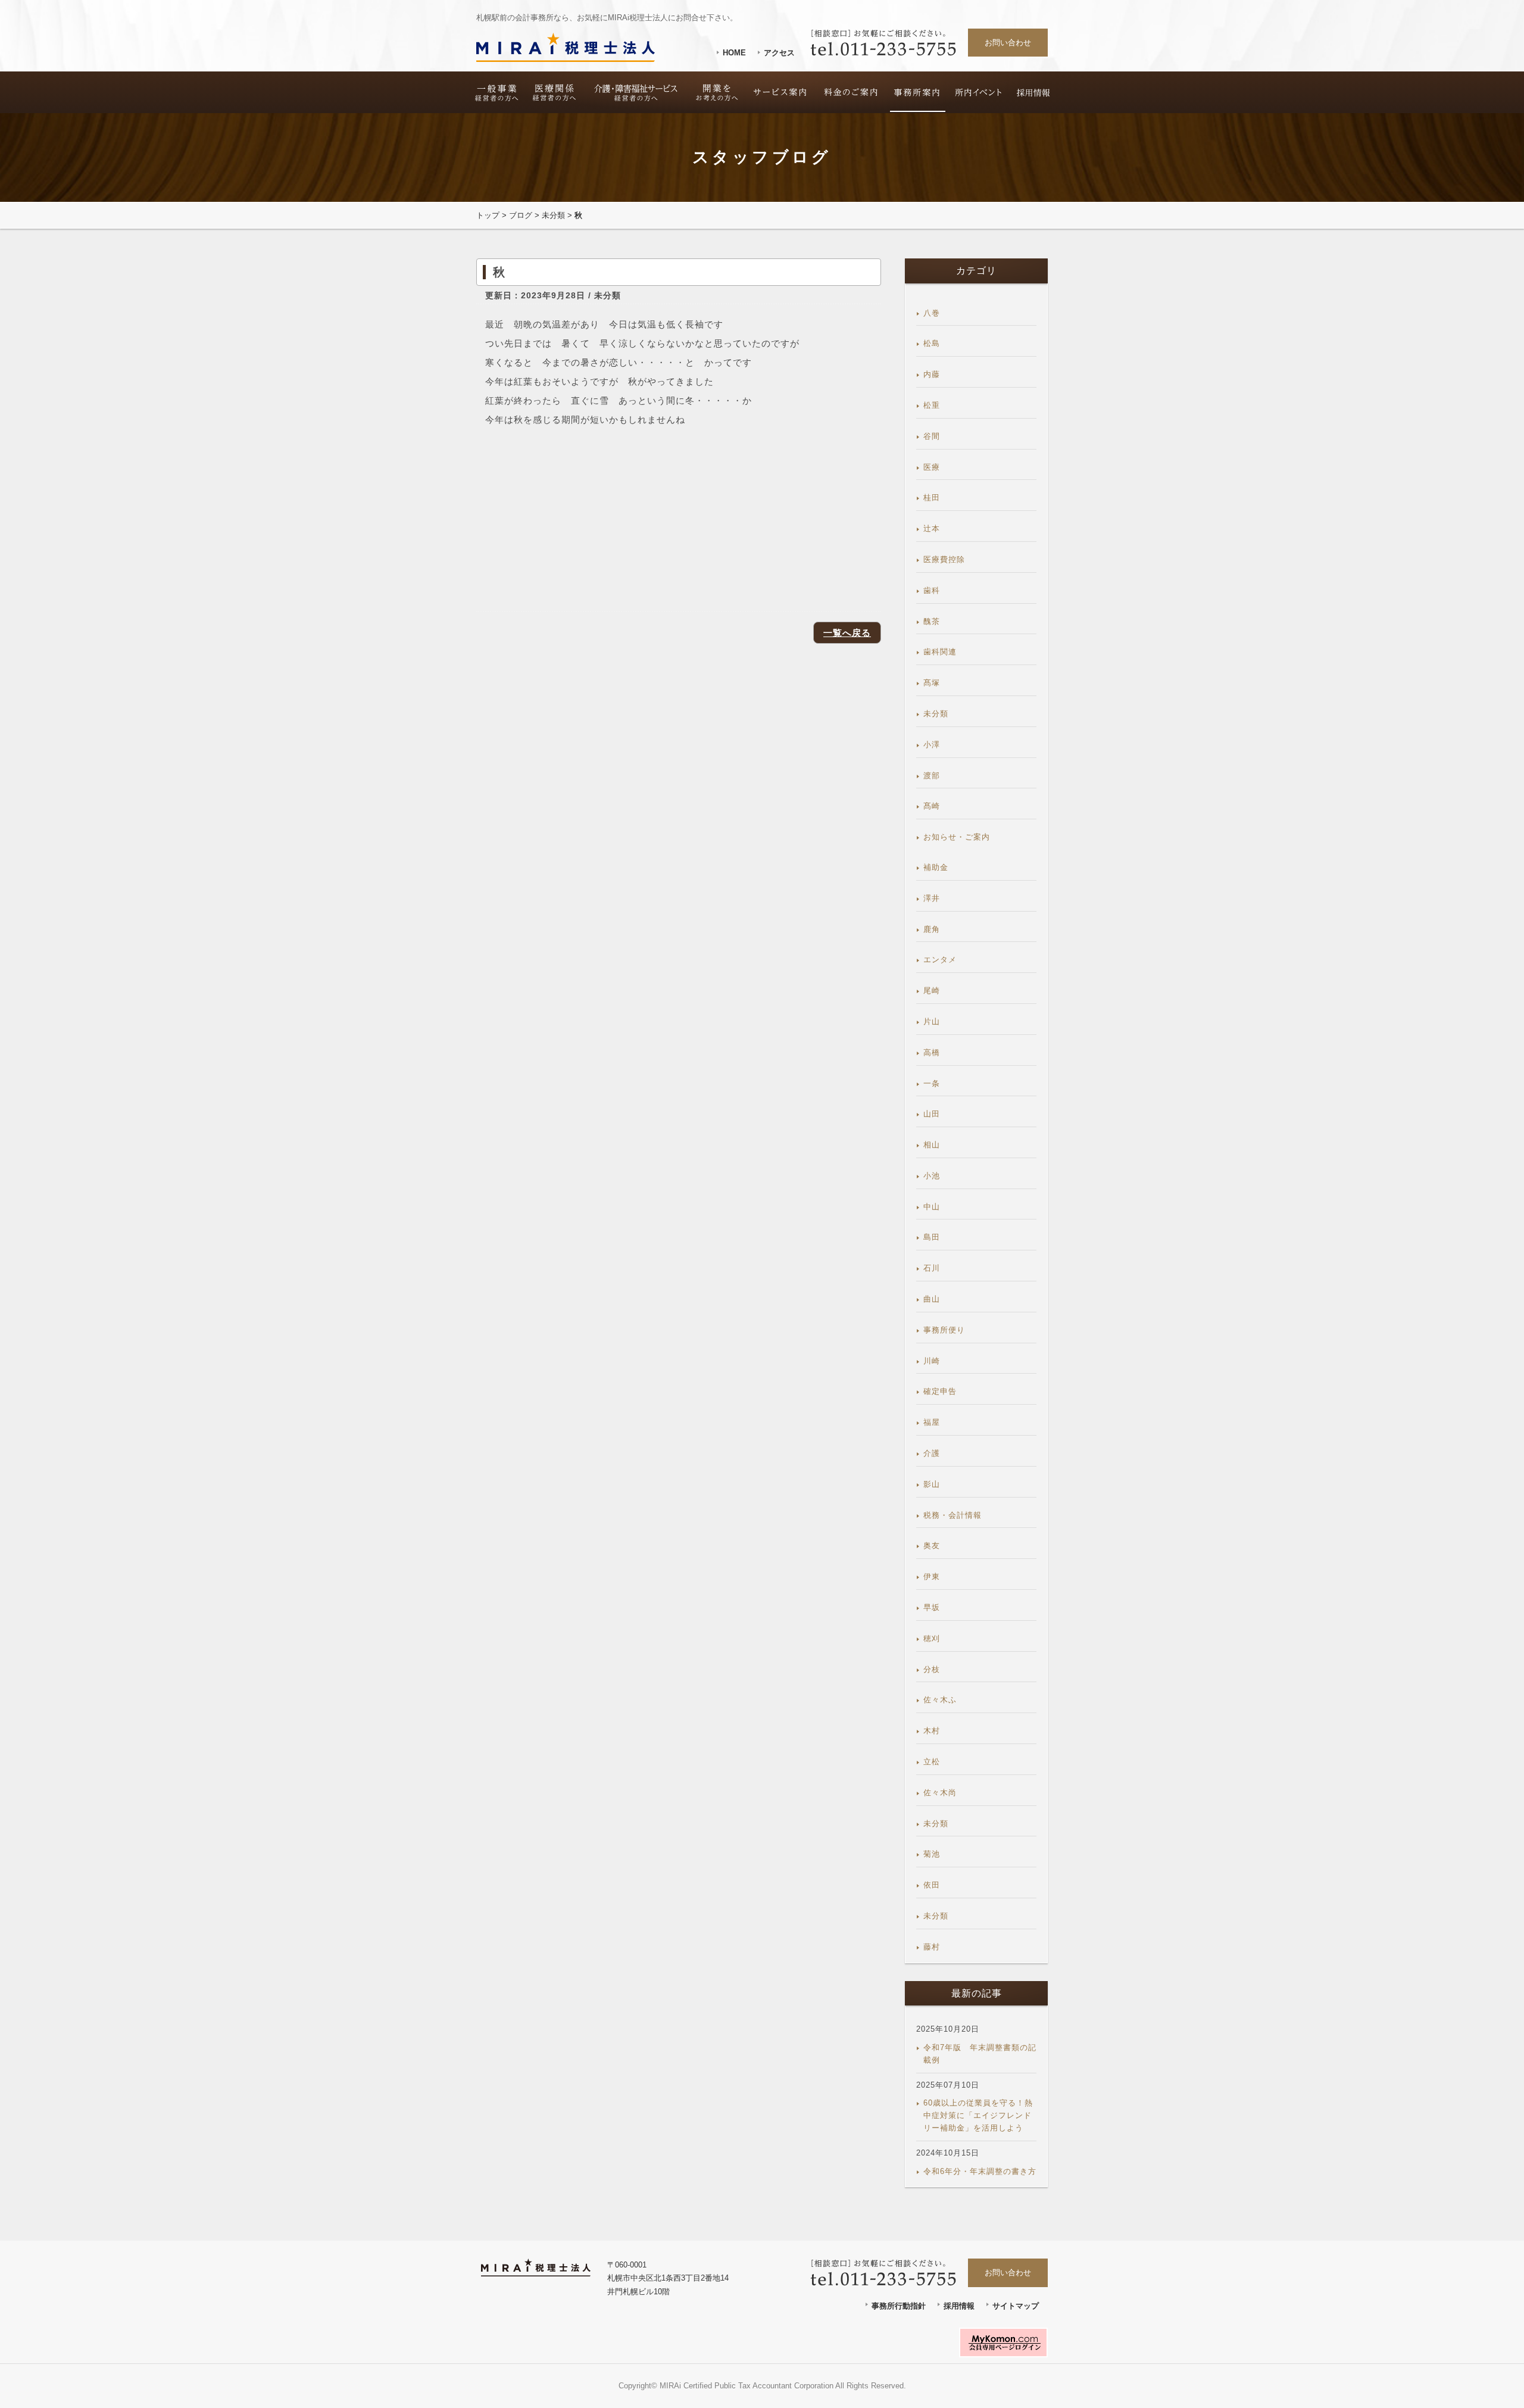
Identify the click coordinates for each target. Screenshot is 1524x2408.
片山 (932, 1021)
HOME (734, 53)
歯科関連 (940, 652)
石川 (932, 1268)
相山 (932, 1145)
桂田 (932, 497)
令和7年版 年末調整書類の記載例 (980, 2054)
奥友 (932, 1545)
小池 (932, 1176)
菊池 (932, 1854)
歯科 (932, 590)
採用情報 (959, 2306)
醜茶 (932, 621)
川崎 (932, 1361)
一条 (932, 1083)
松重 (932, 405)
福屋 (932, 1422)
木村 (932, 1731)
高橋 (932, 1052)
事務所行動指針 (899, 2306)
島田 (932, 1237)
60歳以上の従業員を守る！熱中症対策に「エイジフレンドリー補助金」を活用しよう (978, 2115)
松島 (932, 343)
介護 (932, 1453)
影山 (932, 1484)
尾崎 (932, 991)
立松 (932, 1762)
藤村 (932, 1947)
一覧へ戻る (847, 633)
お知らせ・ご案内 (957, 837)
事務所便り (944, 1330)
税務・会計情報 (952, 1515)
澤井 (932, 898)
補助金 (936, 867)
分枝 (932, 1669)
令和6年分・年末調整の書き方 (980, 2171)
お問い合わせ (1008, 43)
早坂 (932, 1607)
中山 (932, 1207)
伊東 (932, 1576)
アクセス (779, 53)
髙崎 (932, 806)
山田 (932, 1114)
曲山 (932, 1299)
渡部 (932, 776)
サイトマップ (1016, 2306)
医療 (932, 467)
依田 (932, 1885)
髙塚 (932, 683)
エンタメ (940, 960)
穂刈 (932, 1638)
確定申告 (940, 1391)
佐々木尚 (940, 1793)
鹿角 (932, 929)
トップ (488, 215)
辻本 (932, 528)
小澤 (932, 745)
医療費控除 (944, 559)
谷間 (932, 436)
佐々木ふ (940, 1700)
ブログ (521, 215)
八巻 (932, 313)
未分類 (553, 215)
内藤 (932, 374)
